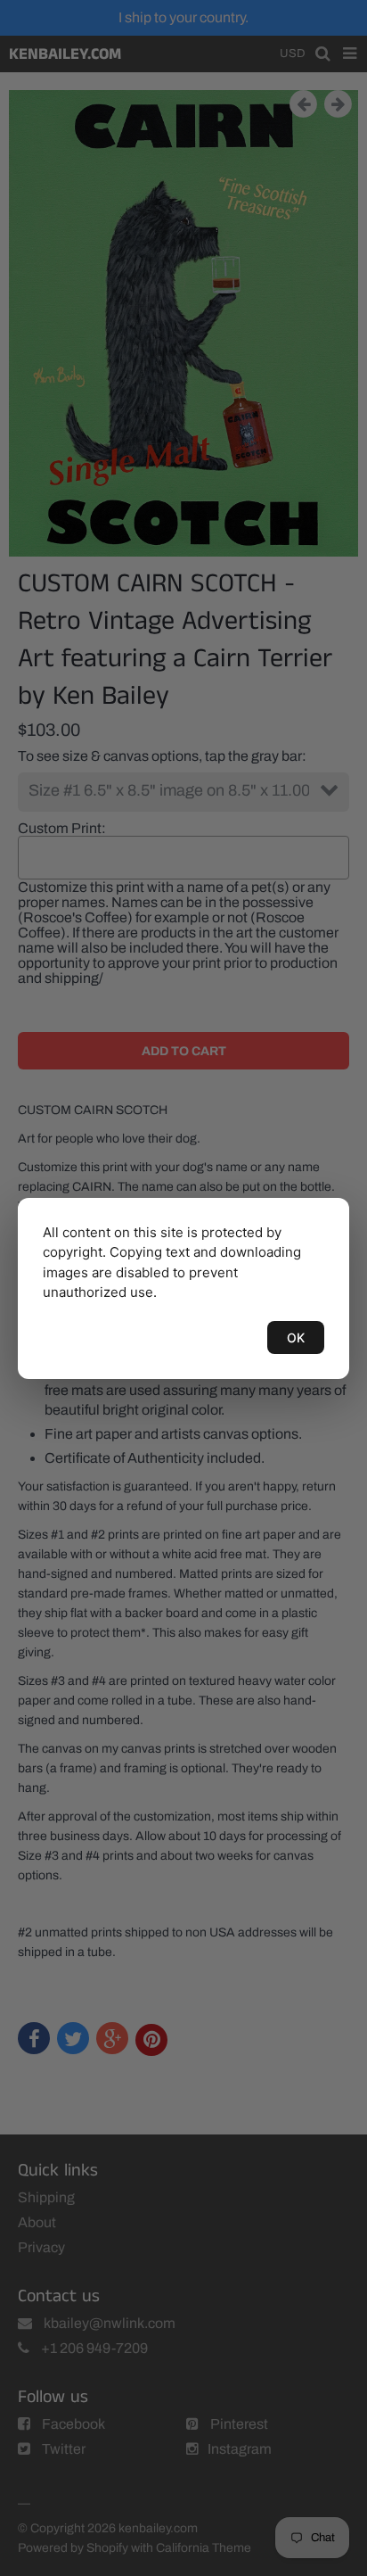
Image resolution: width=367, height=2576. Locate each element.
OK (296, 1338)
